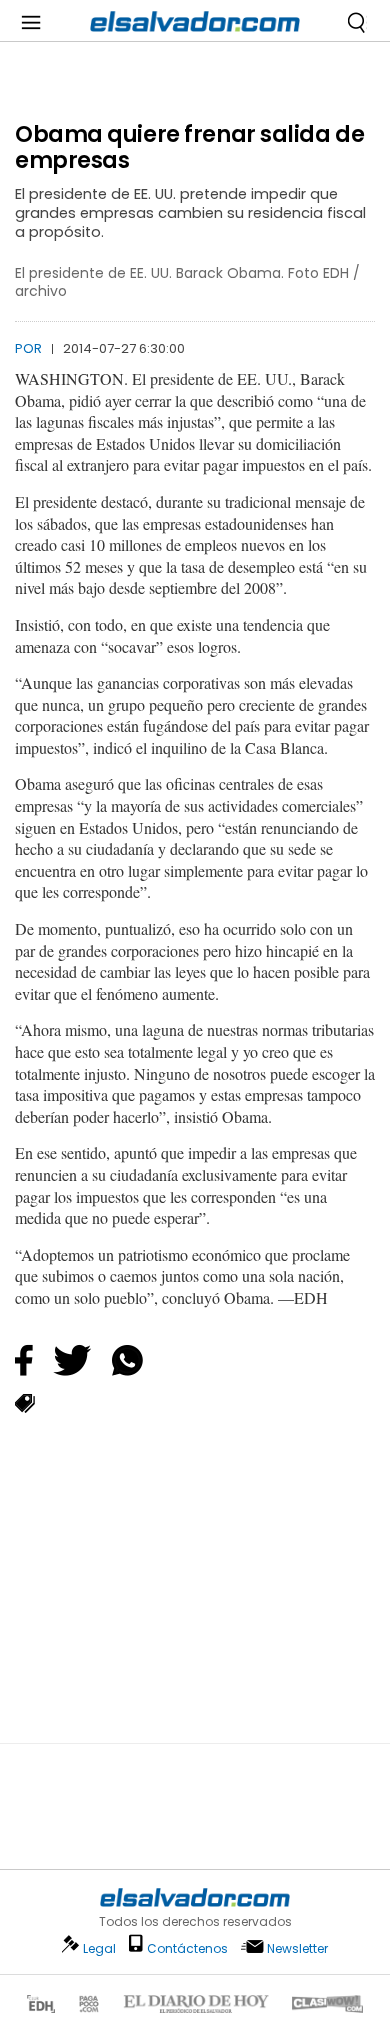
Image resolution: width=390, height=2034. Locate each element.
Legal (99, 1948)
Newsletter (297, 1948)
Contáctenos (187, 1948)
